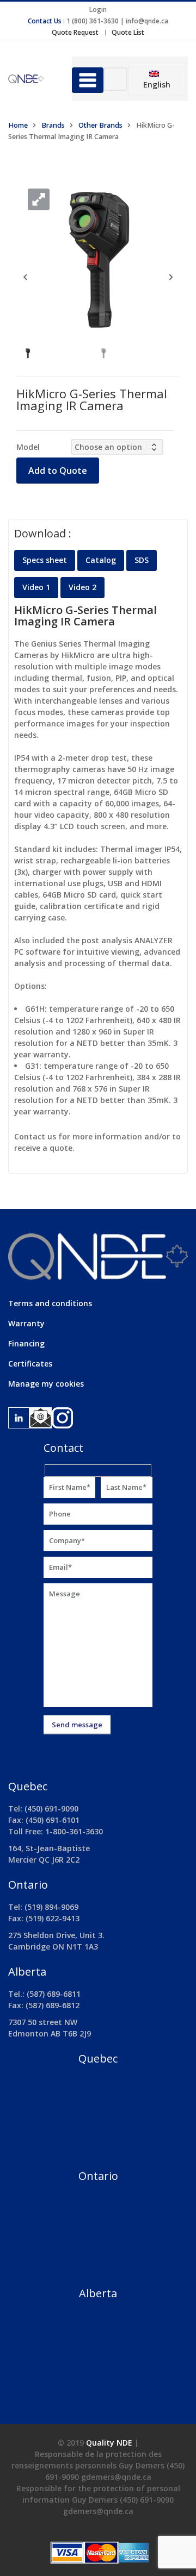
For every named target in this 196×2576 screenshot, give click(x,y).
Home (18, 125)
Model (28, 447)
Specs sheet (45, 560)
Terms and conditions (50, 1303)
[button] (39, 199)
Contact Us (45, 21)
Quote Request (75, 32)
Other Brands (100, 125)
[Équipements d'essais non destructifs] (32, 79)
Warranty (26, 1323)
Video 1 (36, 587)
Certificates (30, 1364)
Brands (53, 125)
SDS (142, 560)
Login (98, 10)
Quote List (128, 32)
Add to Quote (58, 471)
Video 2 (82, 587)
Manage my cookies (46, 1384)
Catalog (101, 560)
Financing (26, 1343)
